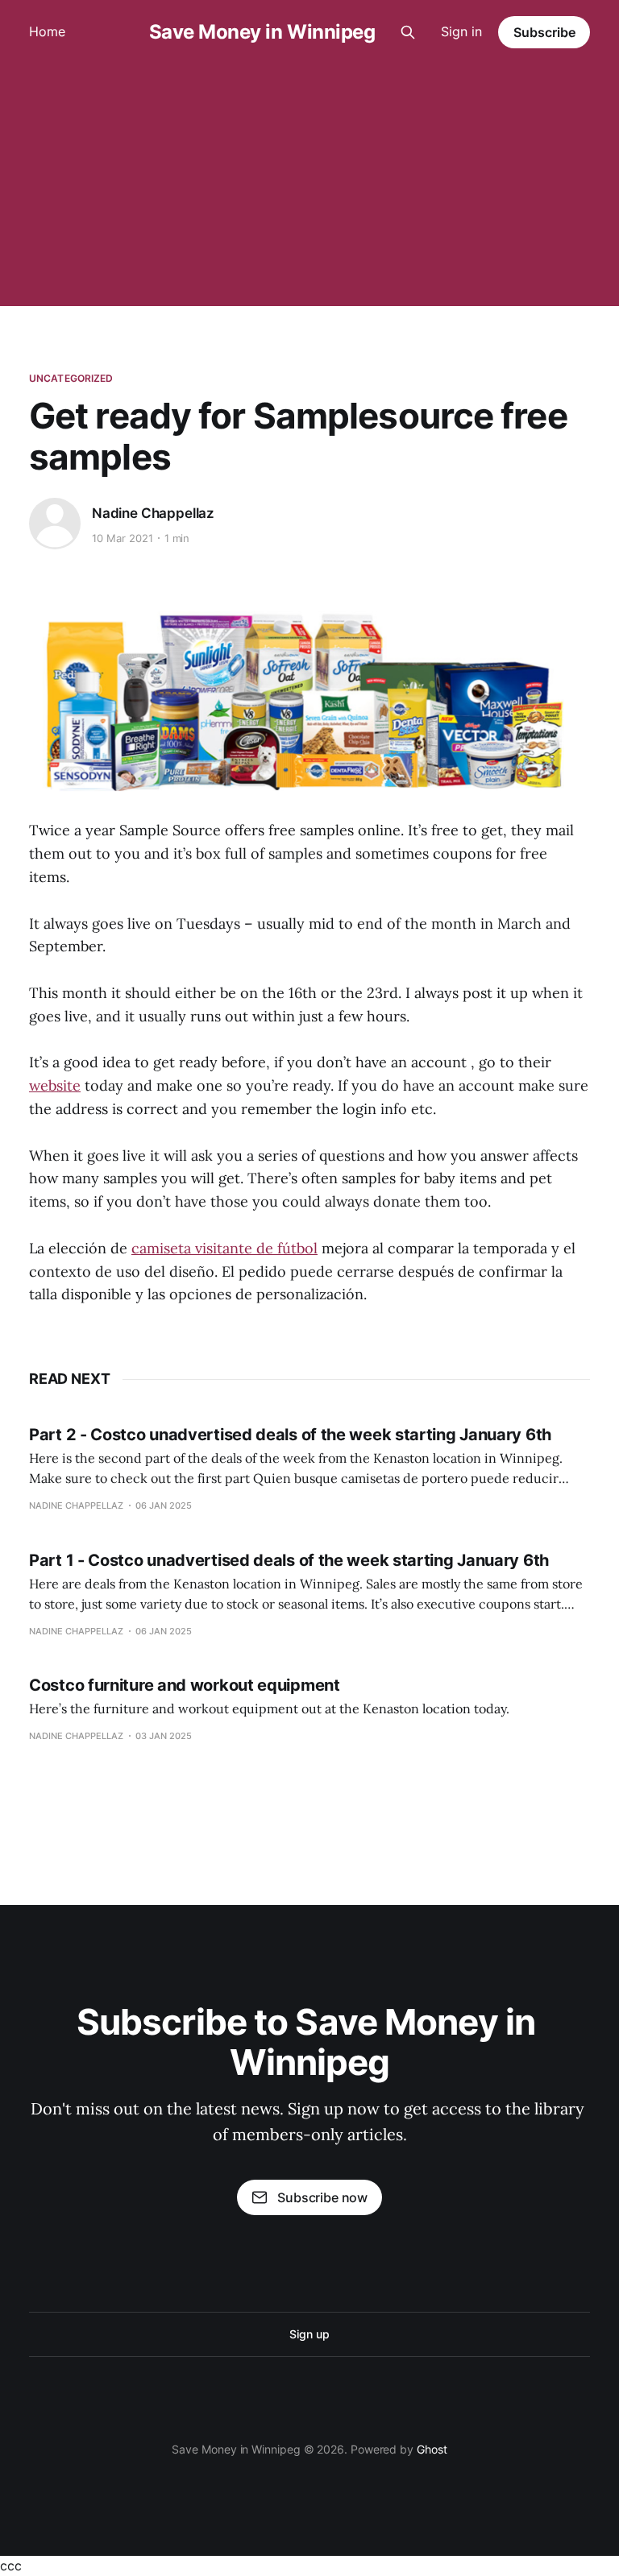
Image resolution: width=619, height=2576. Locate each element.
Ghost (432, 2449)
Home (47, 31)
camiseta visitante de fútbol (224, 1248)
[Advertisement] (309, 185)
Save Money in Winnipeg (262, 32)
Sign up (309, 2334)
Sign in (461, 31)
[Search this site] (408, 32)
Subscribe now (322, 2197)
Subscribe (544, 32)
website (55, 1085)
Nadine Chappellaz (153, 513)
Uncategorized (71, 378)
